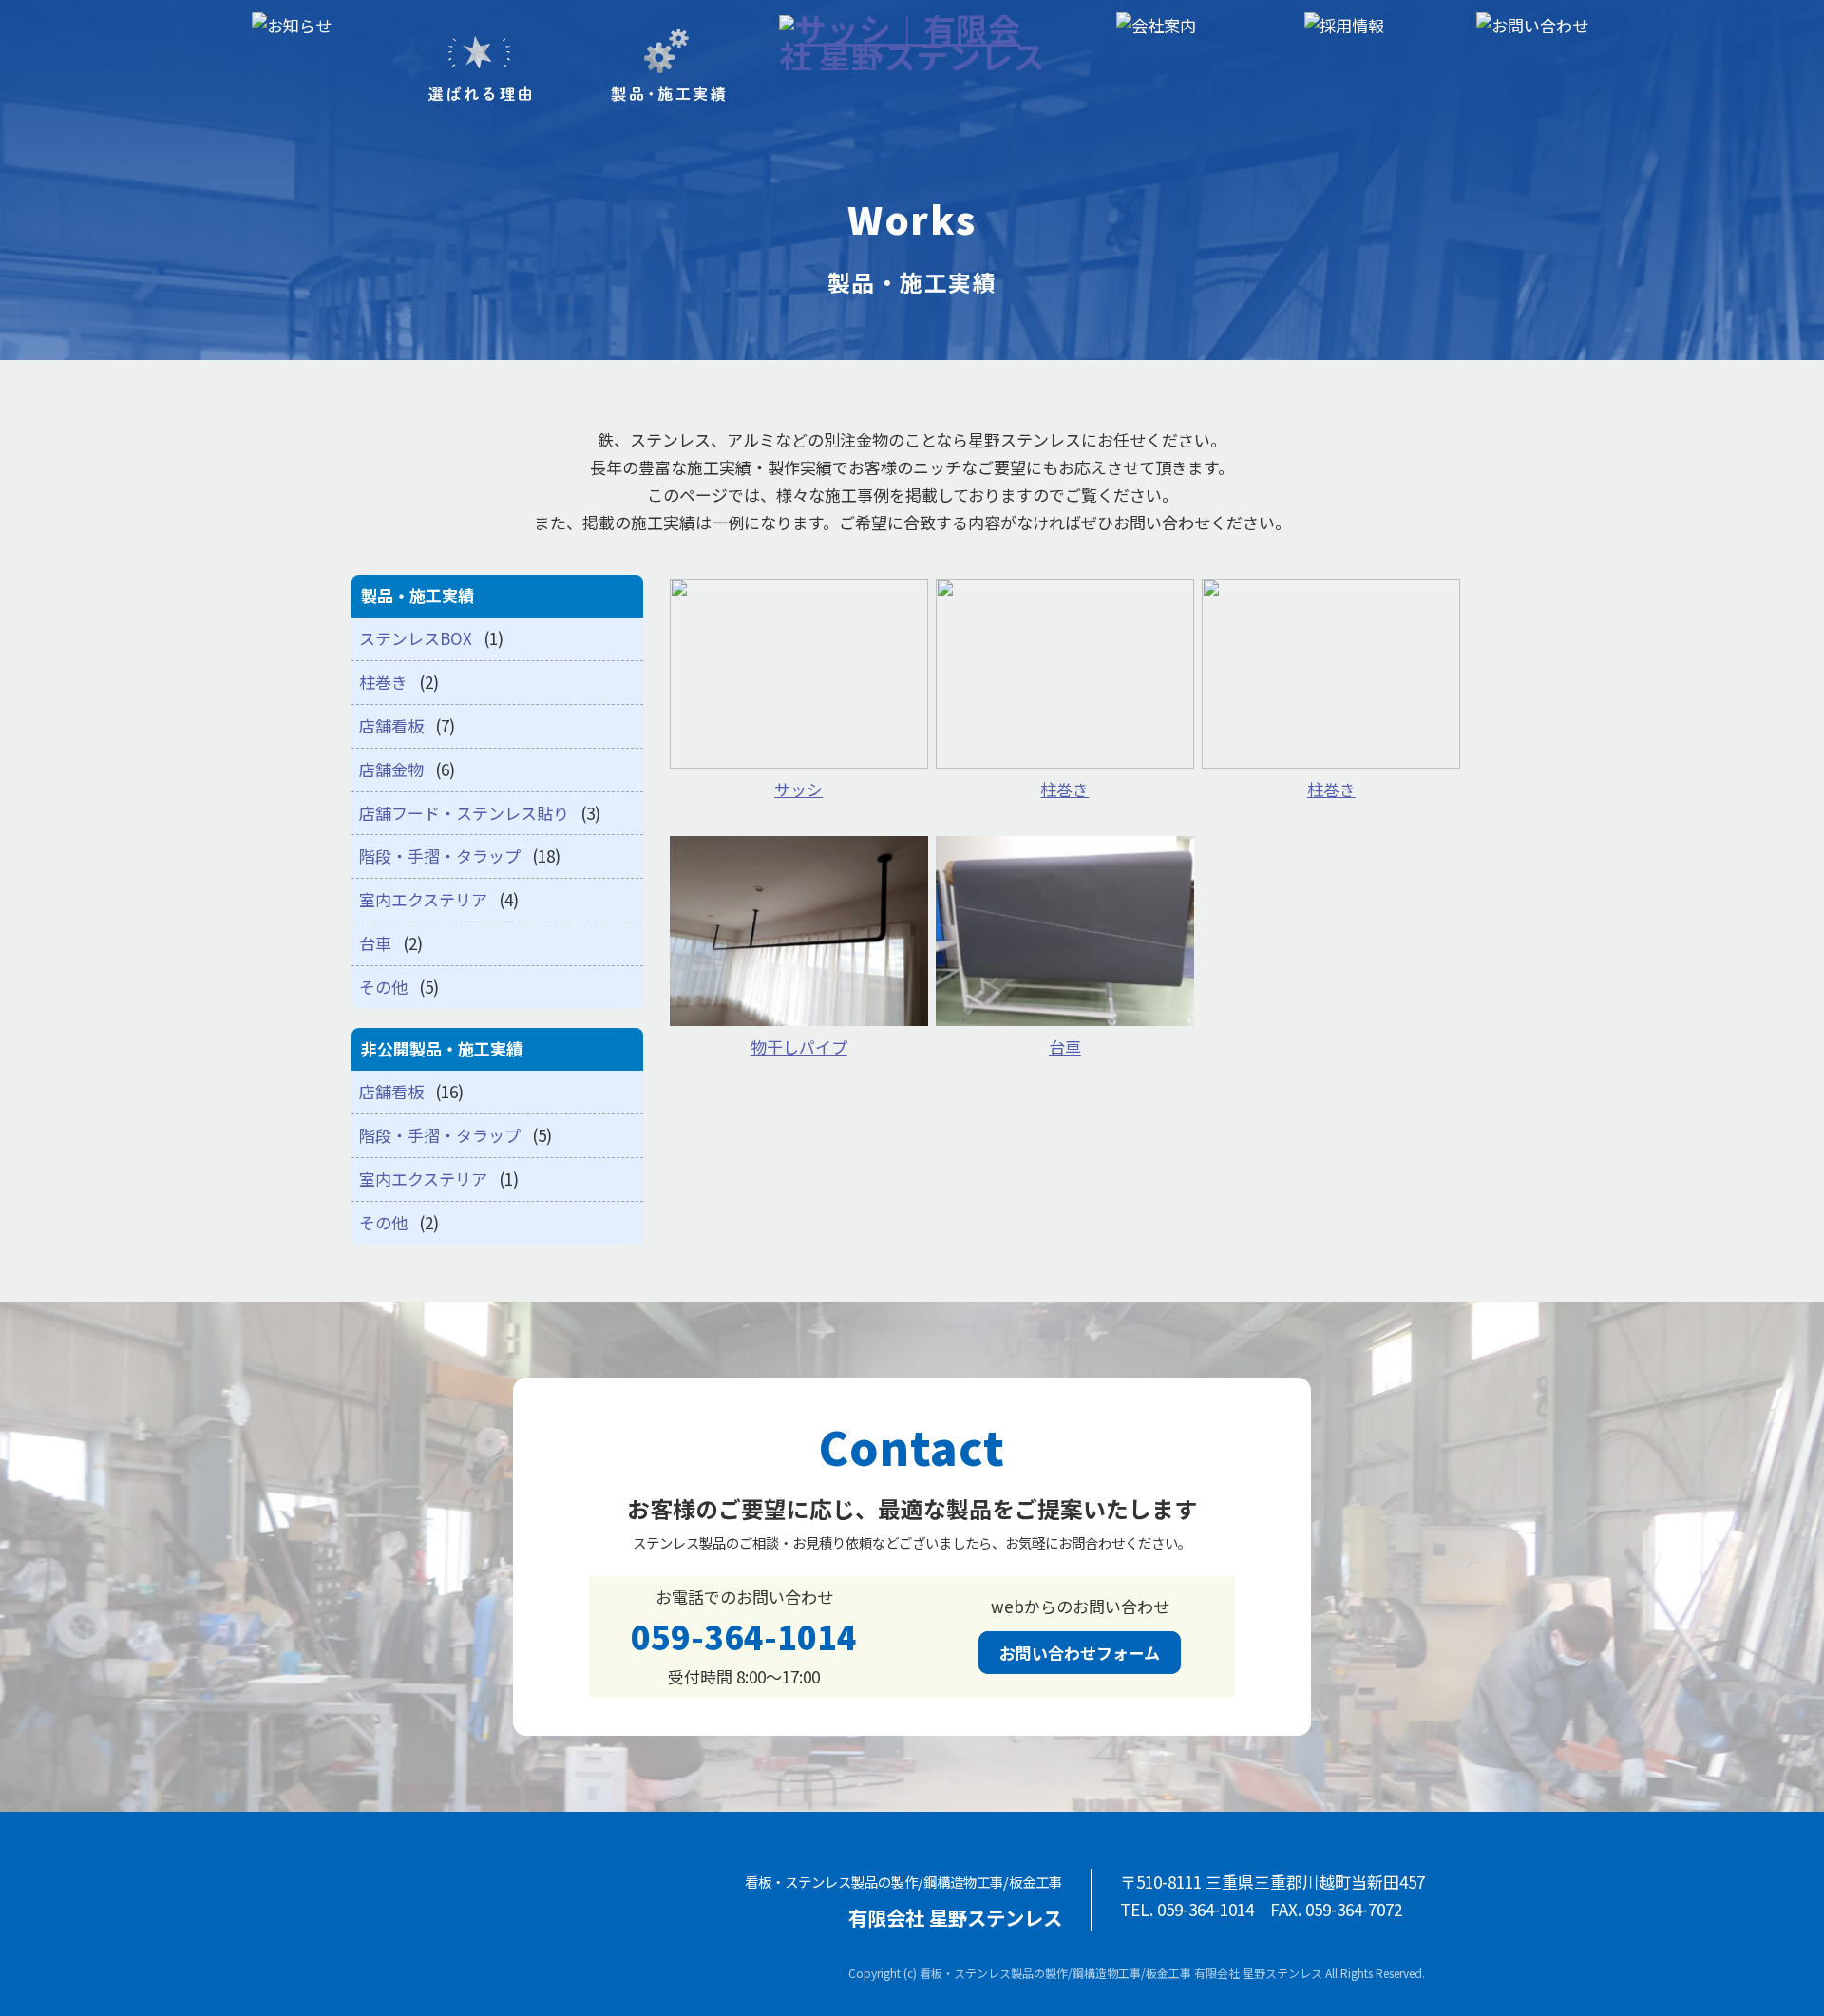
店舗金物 (391, 769)
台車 (375, 943)
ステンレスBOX (416, 638)
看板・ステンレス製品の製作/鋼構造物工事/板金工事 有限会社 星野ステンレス (1121, 1973)
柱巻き (383, 682)
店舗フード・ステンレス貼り (464, 813)
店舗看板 (391, 725)
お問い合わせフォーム (1080, 1653)
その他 (383, 987)
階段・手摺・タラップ (440, 856)
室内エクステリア (423, 899)
